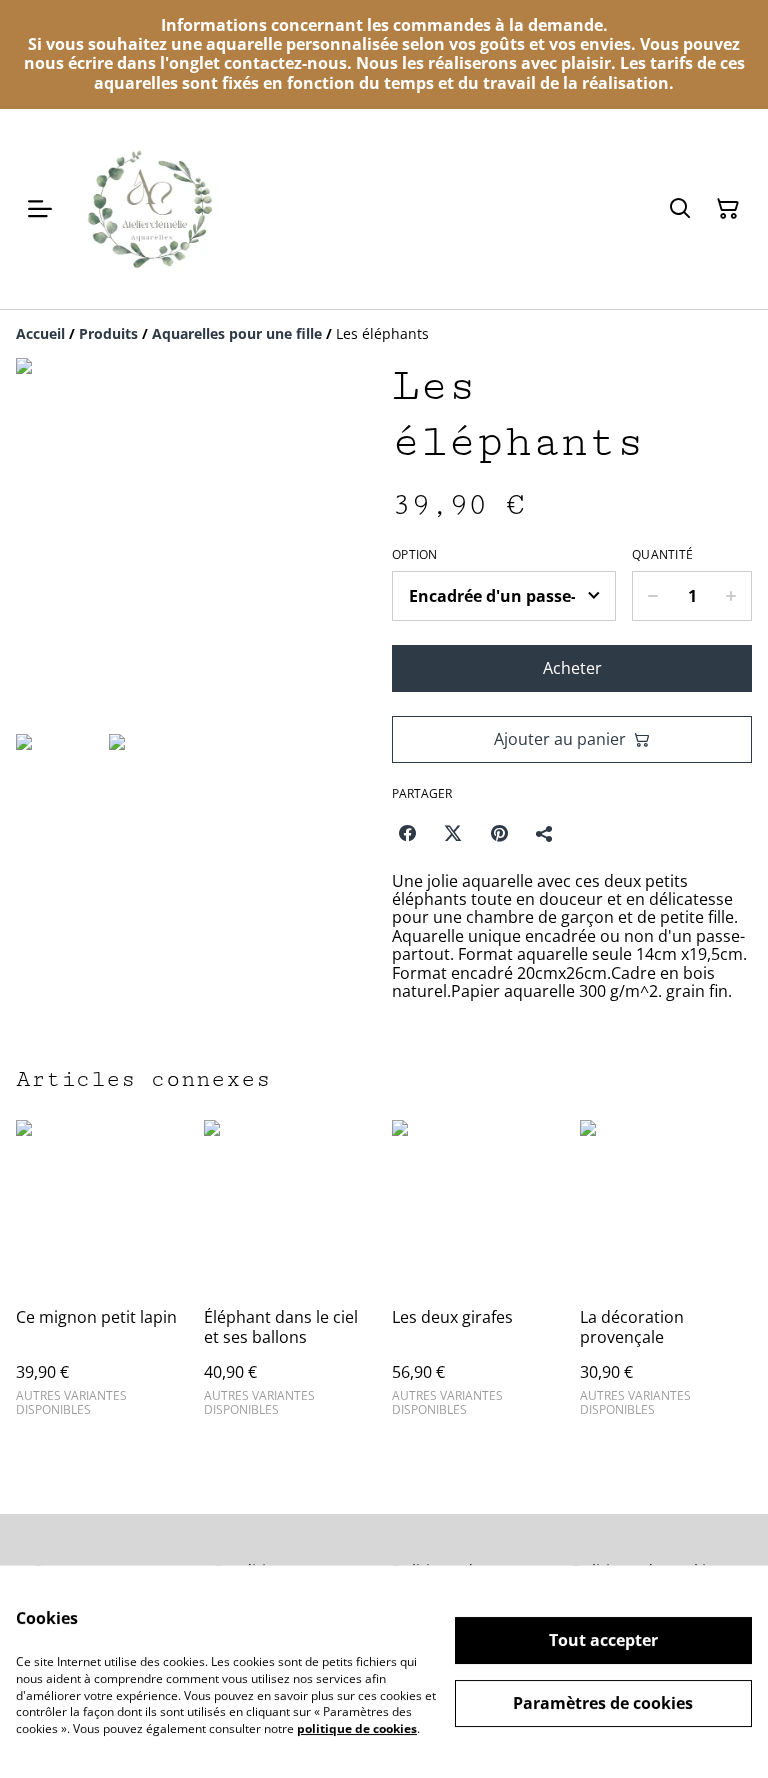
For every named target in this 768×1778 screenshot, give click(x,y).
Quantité (662, 555)
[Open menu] (40, 209)
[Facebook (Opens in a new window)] (407, 833)
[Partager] (545, 833)
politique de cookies (357, 1728)
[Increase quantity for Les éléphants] (731, 596)
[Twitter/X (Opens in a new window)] (453, 833)
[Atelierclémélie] (151, 209)
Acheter (572, 668)
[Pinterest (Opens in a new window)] (499, 833)
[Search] (680, 209)
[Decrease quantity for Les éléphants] (652, 596)
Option (415, 555)
